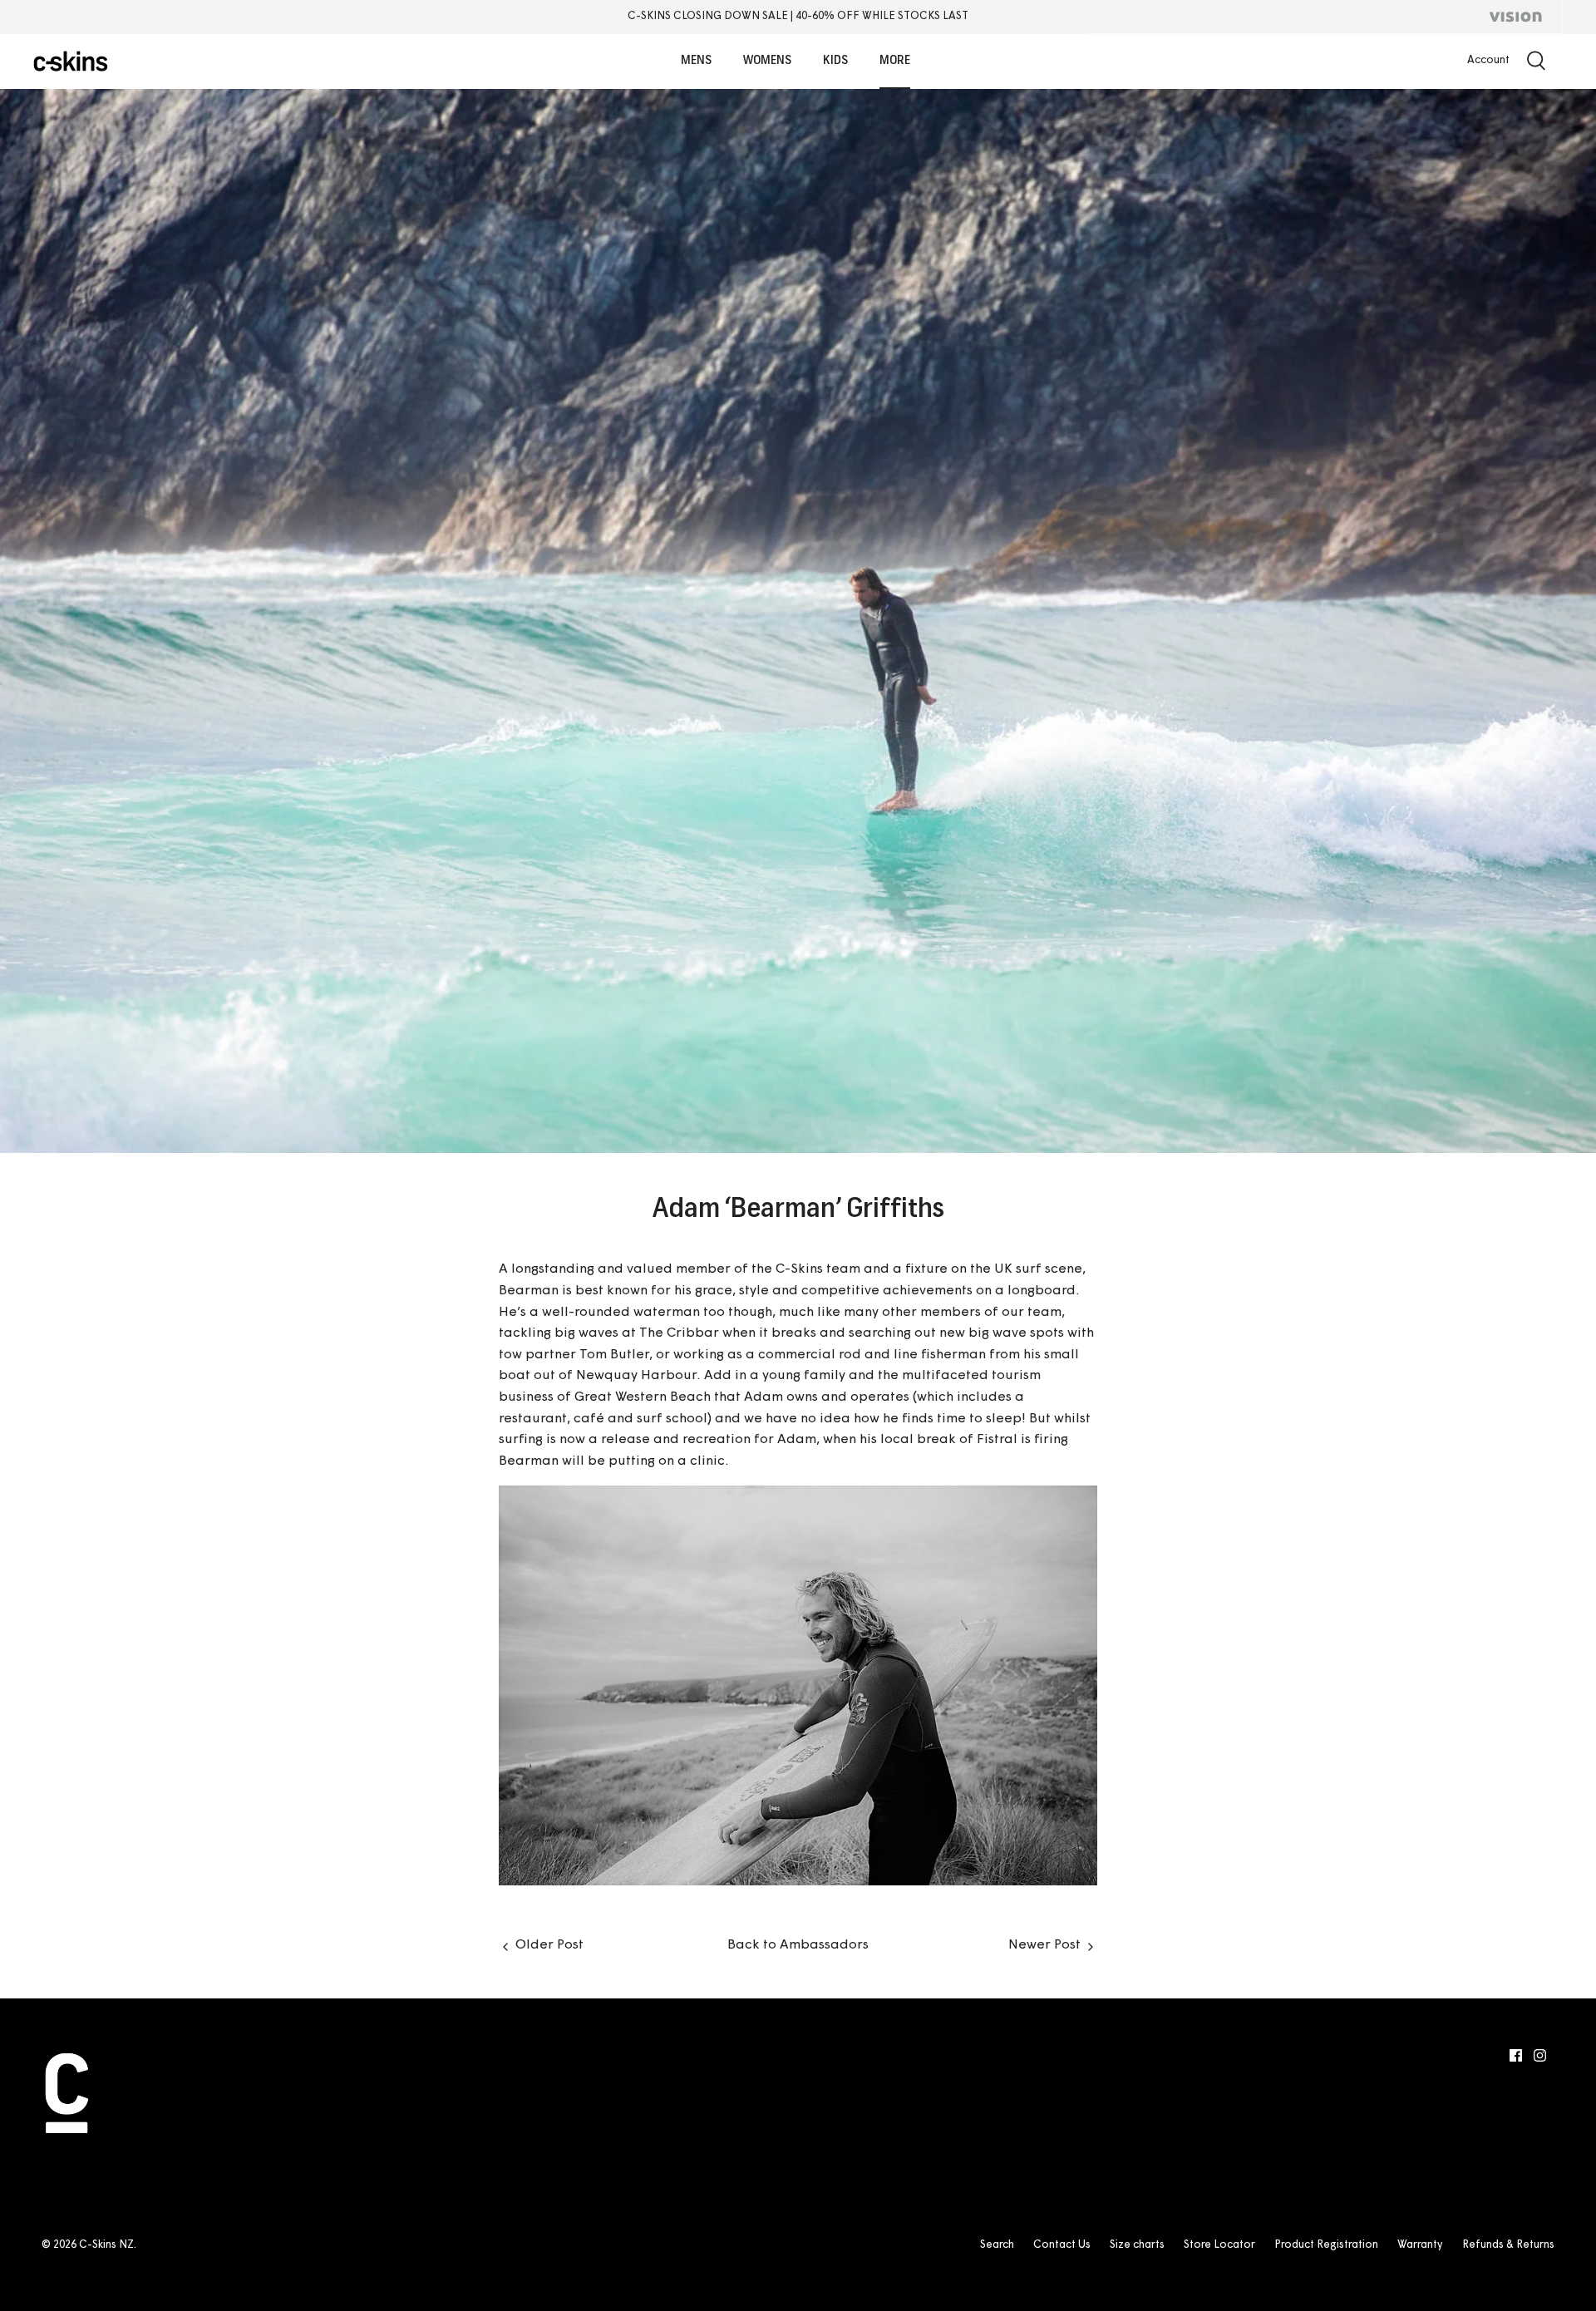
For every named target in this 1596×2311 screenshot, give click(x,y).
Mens (696, 61)
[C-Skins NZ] (71, 61)
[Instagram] (1540, 2055)
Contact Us (1062, 2245)
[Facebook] (1516, 2055)
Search (997, 2245)
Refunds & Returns (1508, 2245)
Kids (835, 61)
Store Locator (1219, 2245)
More (895, 61)
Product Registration (1326, 2245)
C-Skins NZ (106, 2245)
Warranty (1420, 2245)
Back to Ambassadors (798, 1945)
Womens (767, 61)
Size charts (1137, 2245)
